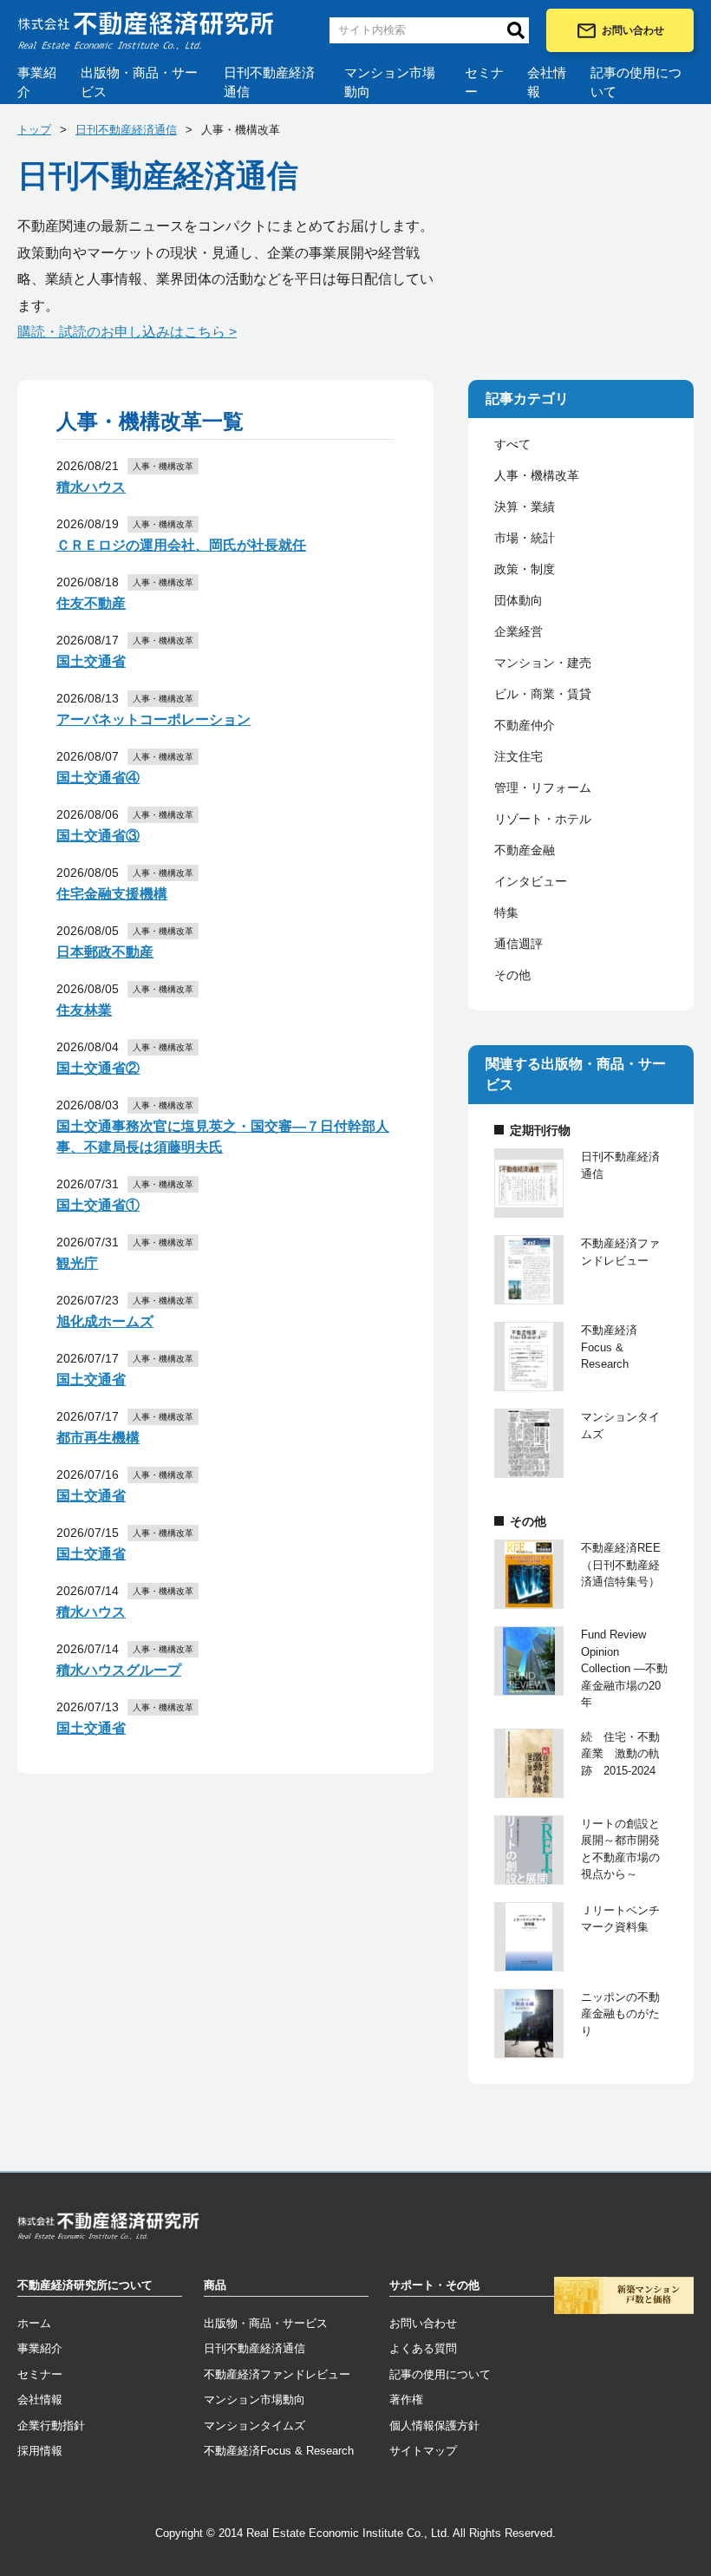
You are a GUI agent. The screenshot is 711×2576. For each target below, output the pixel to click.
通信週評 (519, 944)
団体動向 (519, 600)
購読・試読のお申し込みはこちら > (127, 332)
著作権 (406, 2399)
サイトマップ (423, 2451)
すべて (512, 444)
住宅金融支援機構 (112, 894)
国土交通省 (91, 661)
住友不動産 (91, 603)
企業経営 (519, 631)
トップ (34, 130)
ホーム (34, 2323)
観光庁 (77, 1263)
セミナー (484, 82)
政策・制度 (525, 569)
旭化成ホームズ (105, 1321)
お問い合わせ (633, 30)
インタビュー (531, 881)
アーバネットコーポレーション (153, 719)
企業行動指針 (51, 2426)
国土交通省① (98, 1205)
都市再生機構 (98, 1438)
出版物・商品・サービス (139, 82)
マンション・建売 (543, 663)
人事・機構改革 (537, 475)
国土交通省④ (98, 778)
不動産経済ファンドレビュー (277, 2374)
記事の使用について (636, 82)
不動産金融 (525, 850)
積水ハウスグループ (119, 1670)
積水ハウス (91, 487)
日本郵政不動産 (105, 952)
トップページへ (108, 2229)
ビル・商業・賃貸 (543, 694)
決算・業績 (525, 507)
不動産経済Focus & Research (279, 2451)
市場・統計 (525, 538)
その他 (512, 975)
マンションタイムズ (254, 2426)
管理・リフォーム (543, 788)
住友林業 (84, 1010)
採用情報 (40, 2451)
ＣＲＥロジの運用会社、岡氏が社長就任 (181, 545)
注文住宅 (519, 756)
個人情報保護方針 (434, 2426)
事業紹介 (37, 82)
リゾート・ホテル (543, 819)
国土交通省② (98, 1068)
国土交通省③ (98, 836)
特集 (506, 912)
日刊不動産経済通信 (269, 82)
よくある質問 (423, 2348)
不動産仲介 (525, 725)
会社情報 (547, 82)
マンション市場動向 (390, 82)
